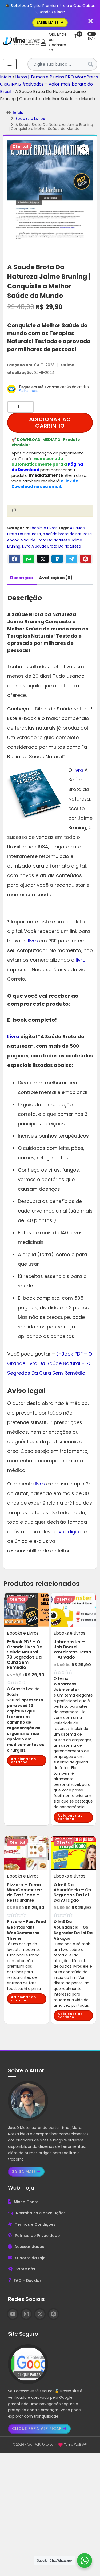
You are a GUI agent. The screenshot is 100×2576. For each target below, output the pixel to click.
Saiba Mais (24, 2171)
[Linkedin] (57, 559)
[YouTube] (13, 2314)
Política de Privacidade (37, 2236)
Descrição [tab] (22, 578)
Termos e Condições (35, 2224)
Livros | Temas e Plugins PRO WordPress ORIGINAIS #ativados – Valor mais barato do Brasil (49, 84)
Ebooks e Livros (30, 119)
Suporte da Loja (30, 2258)
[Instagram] (26, 2314)
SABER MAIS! (48, 22)
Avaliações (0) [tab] (56, 578)
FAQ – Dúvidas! (28, 2280)
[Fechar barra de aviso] (91, 21)
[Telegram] (71, 559)
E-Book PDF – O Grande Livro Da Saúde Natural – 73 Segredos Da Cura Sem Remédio (50, 1363)
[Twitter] (43, 559)
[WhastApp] (29, 559)
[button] (84, 149)
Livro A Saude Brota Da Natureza (52, 546)
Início (6, 77)
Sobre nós (25, 2269)
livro (78, 770)
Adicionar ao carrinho (50, 423)
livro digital (69, 1532)
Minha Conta (26, 2202)
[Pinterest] (86, 559)
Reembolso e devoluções (41, 2213)
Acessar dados (29, 2247)
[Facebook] (14, 559)
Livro (13, 1036)
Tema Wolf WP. (76, 2445)
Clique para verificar (37, 2428)
